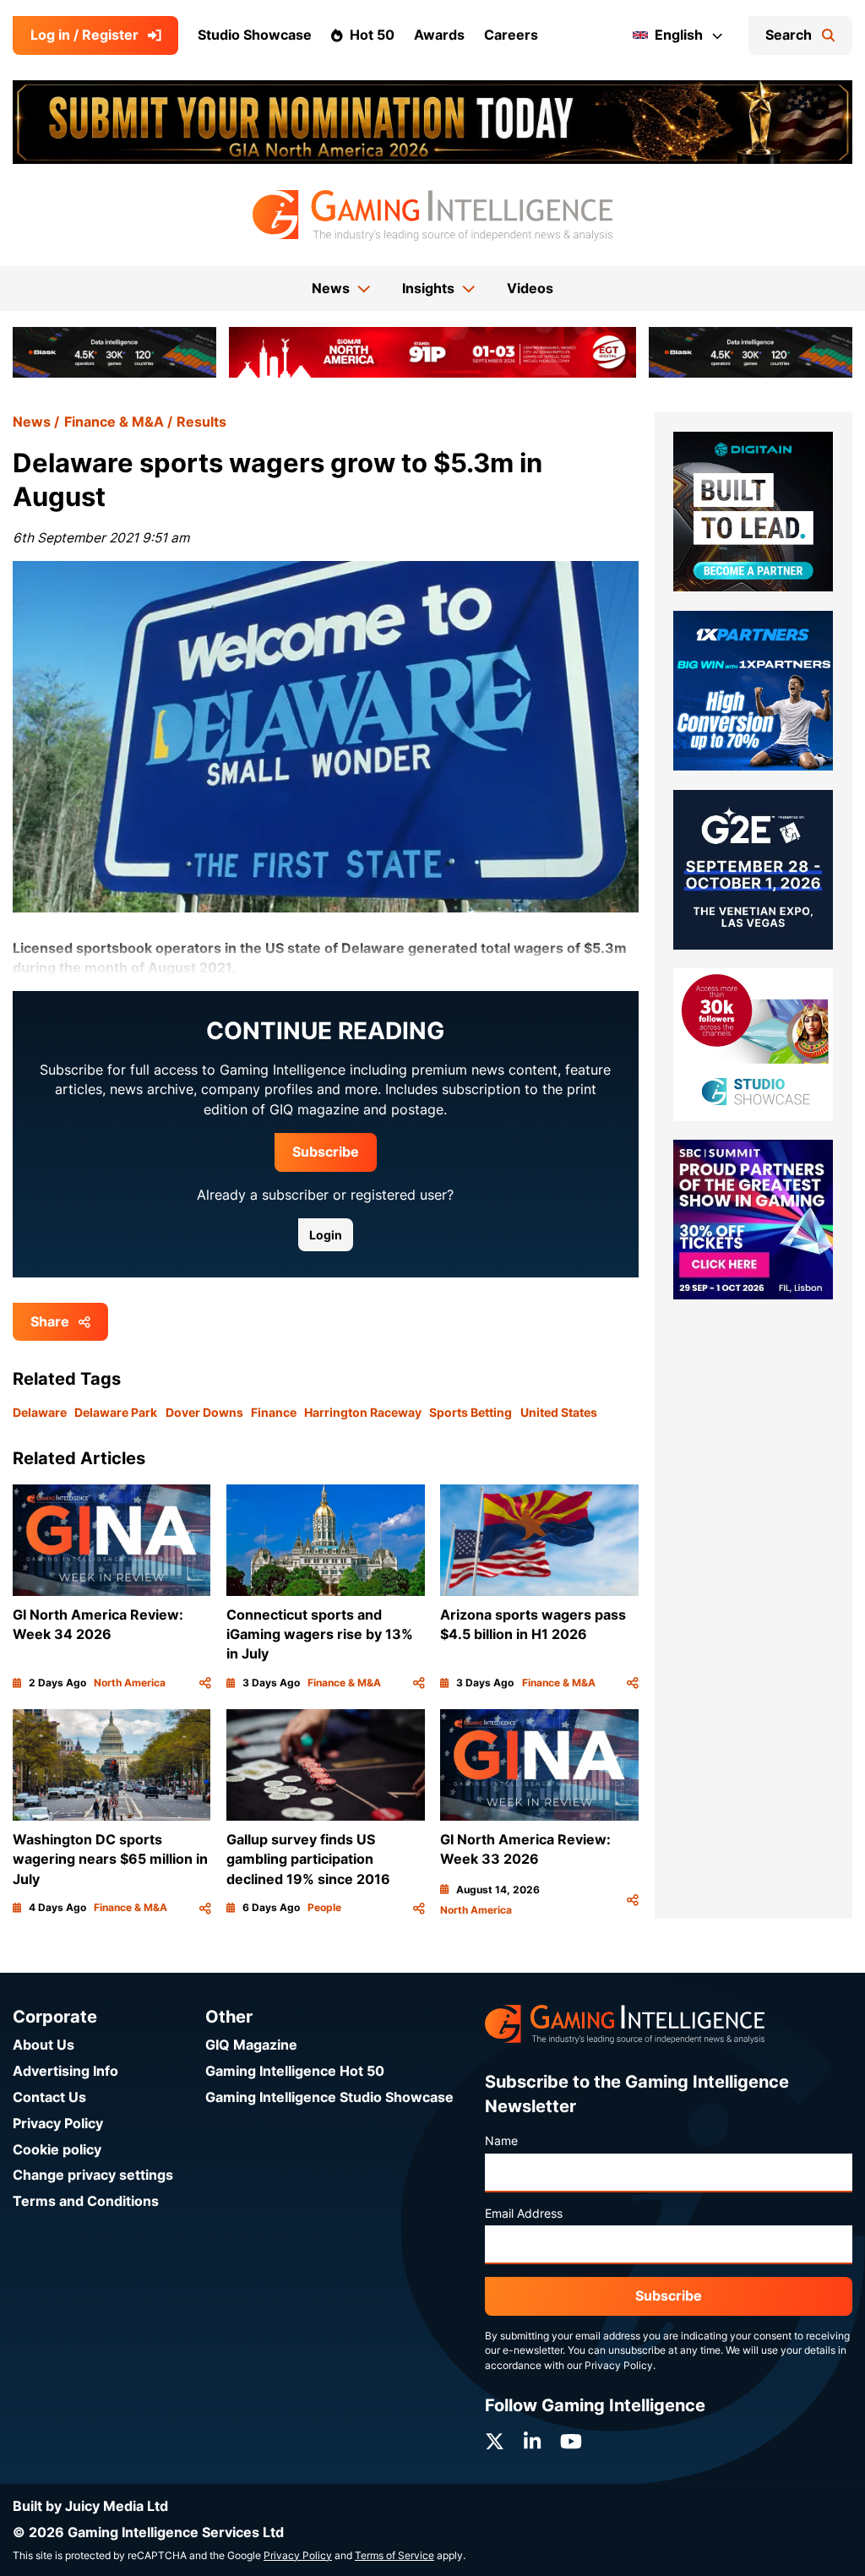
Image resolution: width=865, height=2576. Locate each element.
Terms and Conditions (86, 2201)
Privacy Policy (58, 2124)
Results (201, 422)
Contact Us (49, 2097)
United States (559, 1413)
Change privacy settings (93, 2175)
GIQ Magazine (251, 2045)
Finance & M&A (114, 422)
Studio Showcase (255, 35)
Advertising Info (65, 2071)
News (32, 422)
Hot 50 (372, 35)
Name (501, 2141)
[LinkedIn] (532, 2442)
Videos (530, 289)
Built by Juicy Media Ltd (90, 2506)
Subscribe (326, 1152)
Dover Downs (204, 1413)
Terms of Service (394, 2556)
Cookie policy (57, 2150)
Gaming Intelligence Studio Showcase (329, 2097)
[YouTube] (571, 2442)
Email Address (524, 2214)
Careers (511, 35)
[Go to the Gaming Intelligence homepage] (432, 215)
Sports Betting (471, 1413)
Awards (439, 35)
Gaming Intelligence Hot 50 (295, 2071)
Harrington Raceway (363, 1413)
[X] (495, 2442)
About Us (44, 2045)
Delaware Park (116, 1413)
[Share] (205, 1683)
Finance (274, 1413)
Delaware (40, 1413)
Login (326, 1235)
